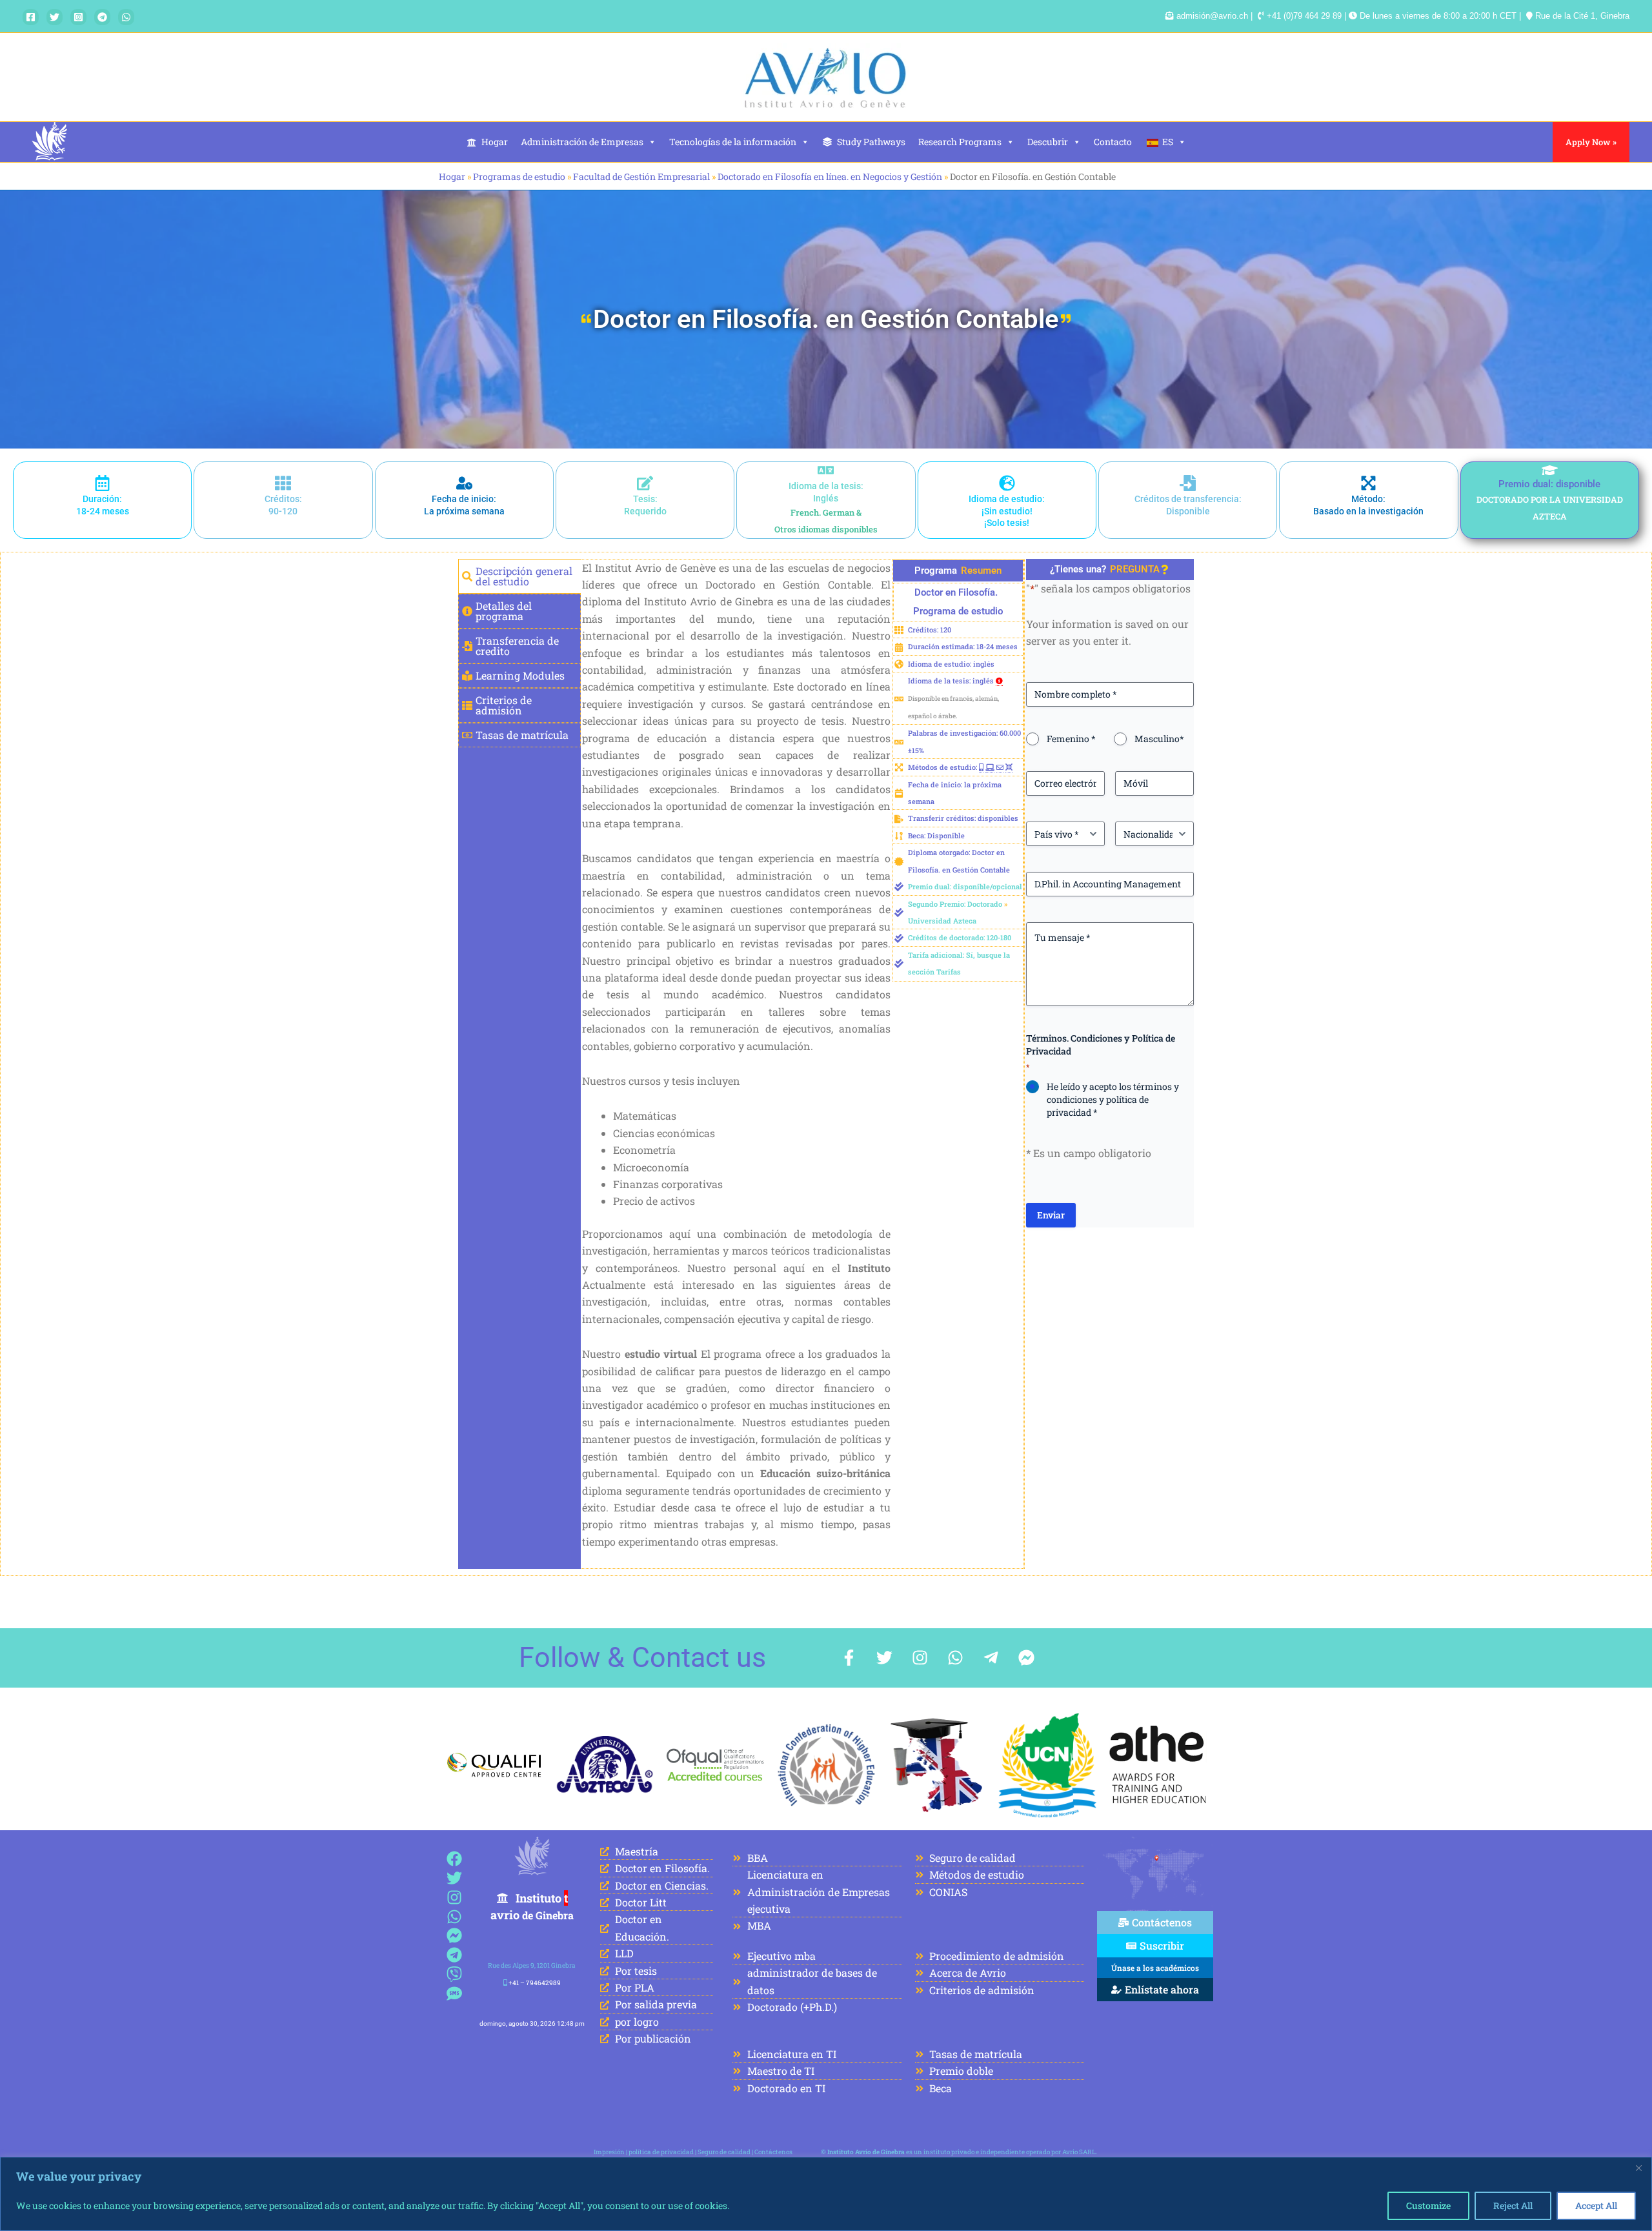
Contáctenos (773, 2152)
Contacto (1113, 142)
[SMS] (455, 1993)
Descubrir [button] (1048, 142)
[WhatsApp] (126, 17)
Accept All (1596, 2206)
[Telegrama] (102, 17)
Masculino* (1159, 739)
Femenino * (1071, 739)
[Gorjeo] (55, 17)
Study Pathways (871, 142)
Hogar (495, 142)
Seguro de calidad (724, 2152)
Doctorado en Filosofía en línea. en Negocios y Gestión (830, 177)
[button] (1591, 142)
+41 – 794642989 (535, 1983)
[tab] (519, 576)
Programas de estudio (519, 177)
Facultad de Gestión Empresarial (641, 177)
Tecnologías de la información (733, 142)
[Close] (1638, 2168)
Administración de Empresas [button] (582, 142)
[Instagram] (78, 17)
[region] (826, 2194)
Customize (1428, 2206)
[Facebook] (31, 17)
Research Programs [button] (960, 142)
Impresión (609, 2152)
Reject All (1513, 2206)
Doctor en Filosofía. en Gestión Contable (826, 319)
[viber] (455, 1974)
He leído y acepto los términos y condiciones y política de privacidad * (1113, 1099)
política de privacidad (661, 2152)
